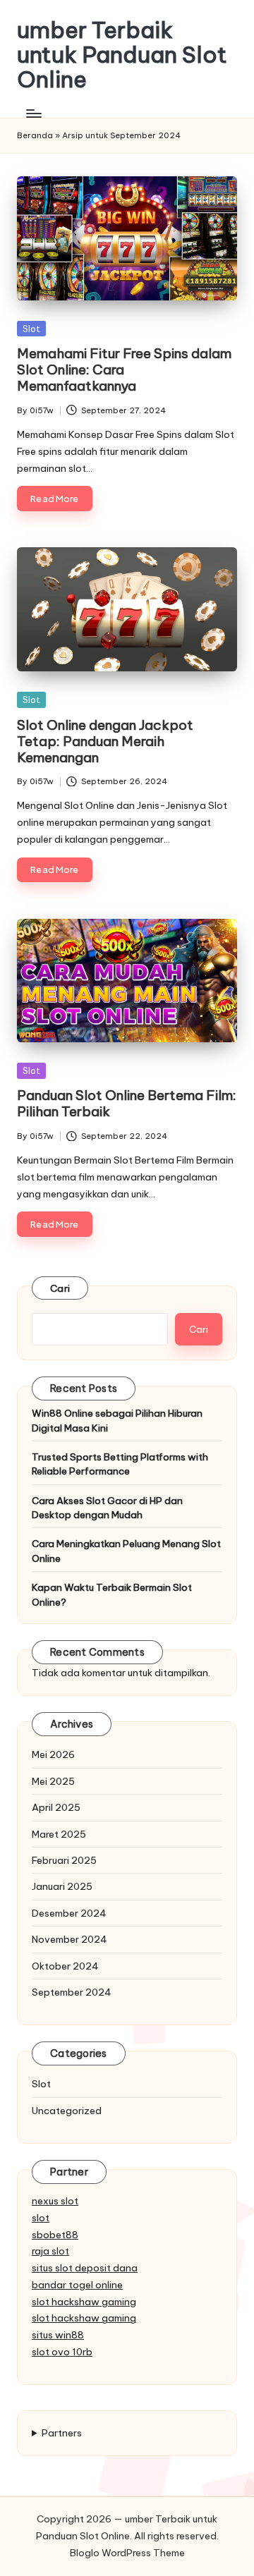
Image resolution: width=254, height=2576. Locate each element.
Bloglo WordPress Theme (127, 2553)
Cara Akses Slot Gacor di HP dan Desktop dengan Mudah (107, 1508)
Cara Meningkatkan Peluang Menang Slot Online (126, 1551)
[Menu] (33, 114)
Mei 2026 (53, 1754)
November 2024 (69, 1939)
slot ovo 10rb (62, 2352)
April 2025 (56, 1807)
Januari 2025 (62, 1886)
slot (41, 2218)
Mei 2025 (53, 1781)
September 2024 (72, 1992)
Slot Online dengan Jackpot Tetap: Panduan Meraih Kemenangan (105, 741)
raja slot (50, 2251)
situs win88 (58, 2335)
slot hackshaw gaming (84, 2302)
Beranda (35, 135)
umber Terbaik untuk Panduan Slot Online (122, 55)
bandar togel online (77, 2285)
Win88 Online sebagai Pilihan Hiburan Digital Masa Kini (117, 1420)
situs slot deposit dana (85, 2268)
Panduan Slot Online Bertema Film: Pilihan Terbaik (127, 1103)
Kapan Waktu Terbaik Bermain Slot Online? (112, 1594)
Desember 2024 (69, 1913)
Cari (60, 1288)
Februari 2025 (64, 1860)
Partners (62, 2433)
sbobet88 (55, 2235)
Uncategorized (67, 2111)
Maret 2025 (59, 1834)
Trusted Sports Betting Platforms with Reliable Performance (120, 1464)
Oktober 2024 (65, 1966)
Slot (31, 329)
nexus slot (55, 2201)
